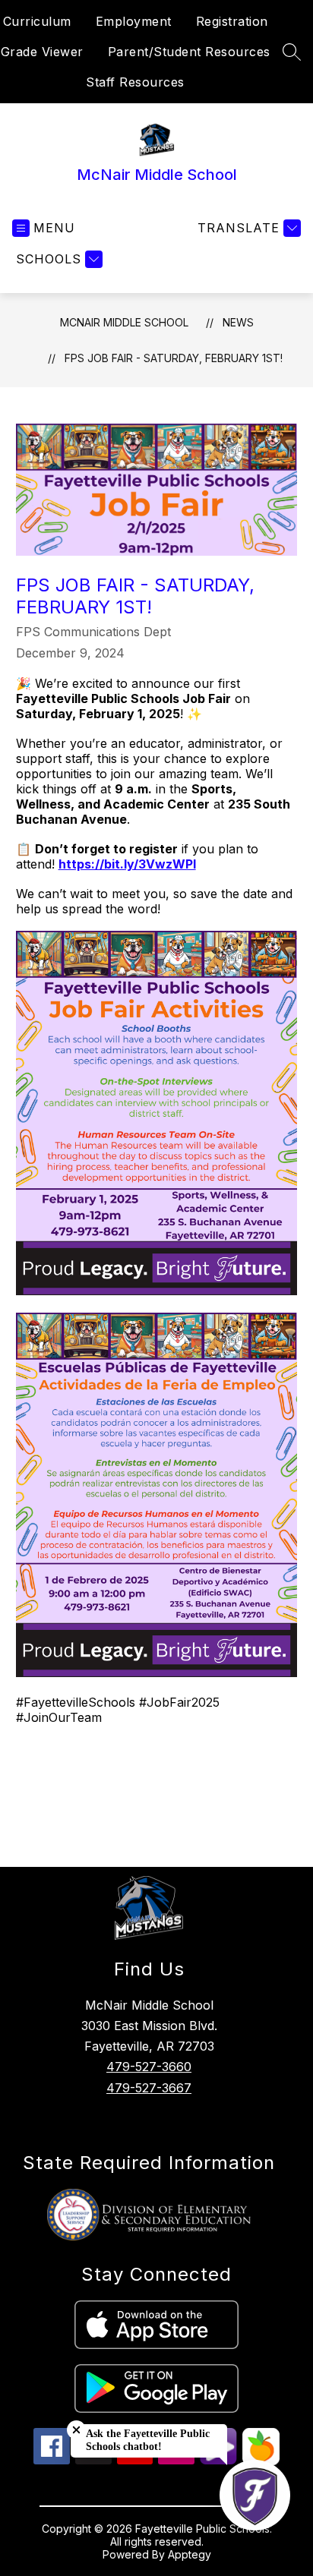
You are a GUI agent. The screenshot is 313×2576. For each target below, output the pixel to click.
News (238, 322)
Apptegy (190, 2554)
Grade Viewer (42, 52)
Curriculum (37, 21)
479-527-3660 (149, 2067)
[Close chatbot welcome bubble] (76, 2430)
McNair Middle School (124, 322)
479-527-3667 (149, 2088)
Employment (134, 21)
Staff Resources (135, 82)
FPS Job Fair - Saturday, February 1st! (174, 358)
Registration (232, 21)
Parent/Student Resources (189, 52)
